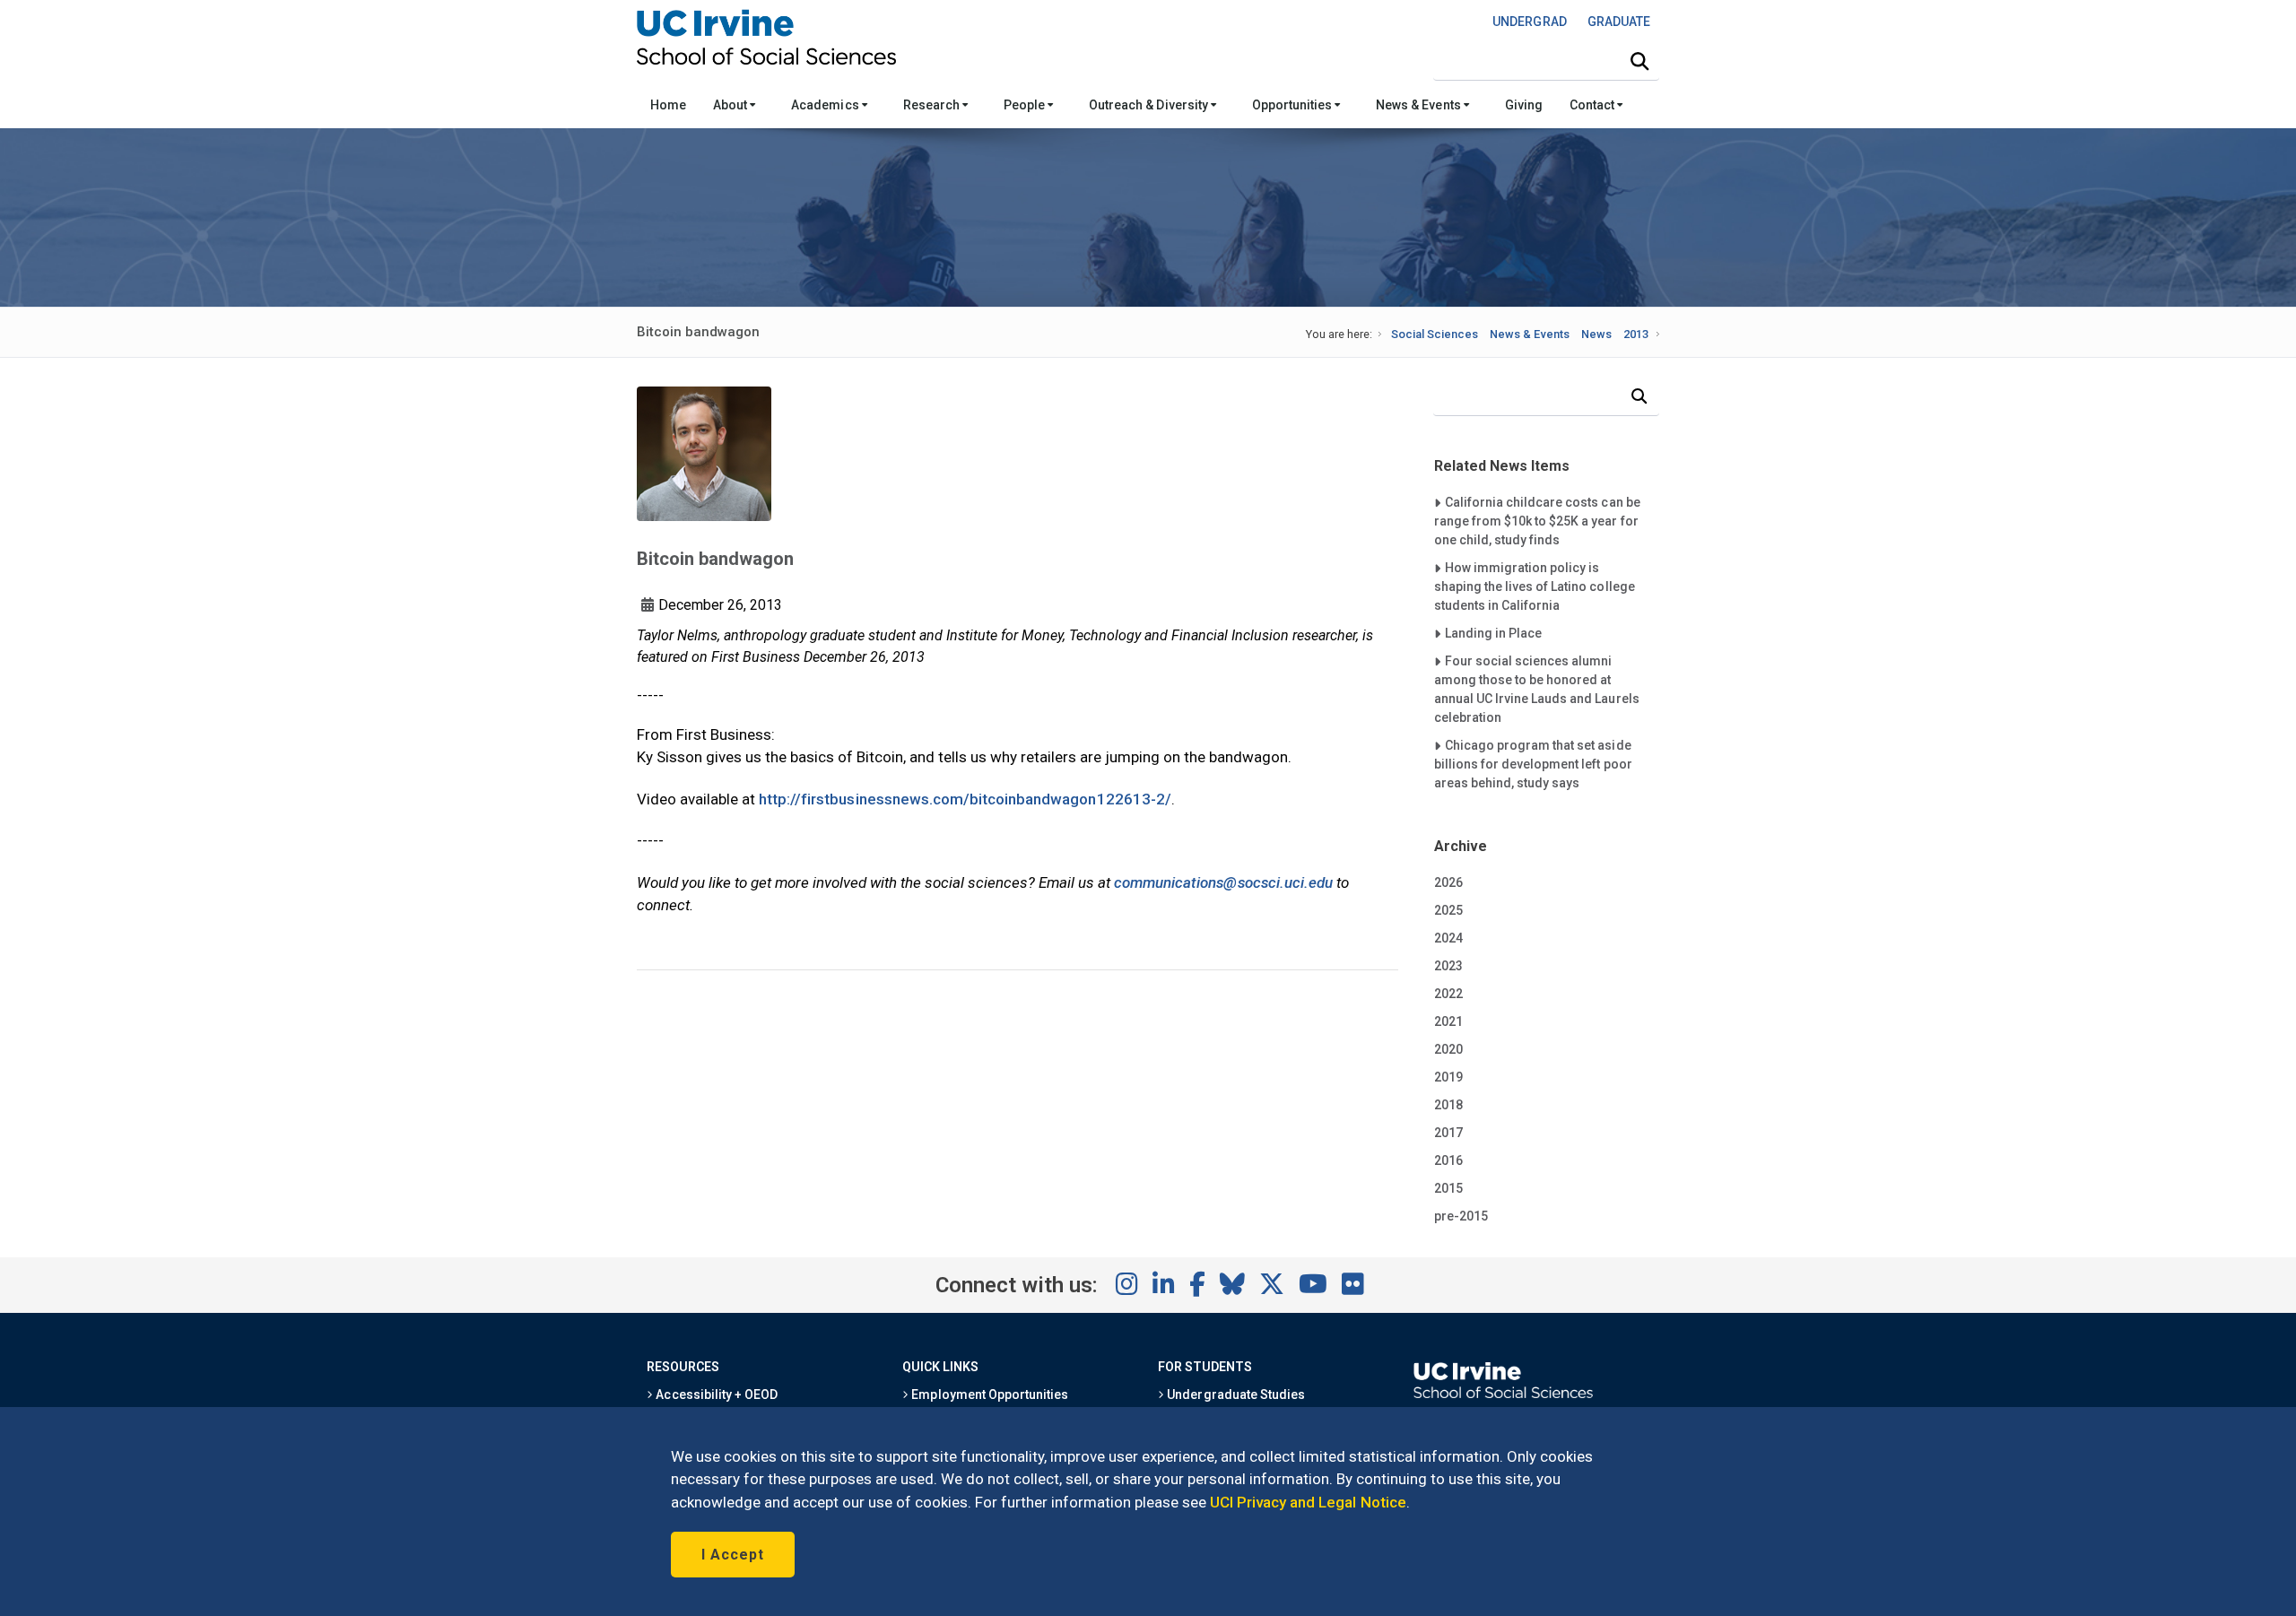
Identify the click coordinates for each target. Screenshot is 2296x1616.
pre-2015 (1461, 1216)
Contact (1593, 105)
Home (668, 105)
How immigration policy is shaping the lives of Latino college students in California (1535, 586)
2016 (1448, 1160)
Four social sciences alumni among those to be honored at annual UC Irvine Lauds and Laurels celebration (1537, 689)
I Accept (733, 1555)
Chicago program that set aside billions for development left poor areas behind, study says (1533, 764)
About (731, 105)
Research (933, 105)
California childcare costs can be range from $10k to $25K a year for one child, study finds (1537, 521)
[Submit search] (1639, 62)
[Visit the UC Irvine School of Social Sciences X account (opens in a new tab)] (1272, 1285)
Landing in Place (1493, 633)
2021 (1448, 1021)
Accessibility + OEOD (715, 1394)
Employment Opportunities (988, 1394)
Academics (826, 105)
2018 (1448, 1105)
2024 (1448, 938)
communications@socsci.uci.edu (1223, 882)
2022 (1448, 994)
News (1596, 334)
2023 (1448, 966)
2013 (1636, 334)
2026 (1448, 882)
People (1026, 105)
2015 (1448, 1188)
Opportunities (1293, 105)
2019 (1448, 1077)
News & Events (1419, 105)
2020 (1448, 1049)
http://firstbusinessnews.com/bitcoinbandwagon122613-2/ (965, 799)
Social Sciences (1435, 334)
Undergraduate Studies (1235, 1394)
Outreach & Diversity (1150, 105)
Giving (1524, 105)
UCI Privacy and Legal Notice (1308, 1502)
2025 (1448, 910)
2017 (1448, 1133)
